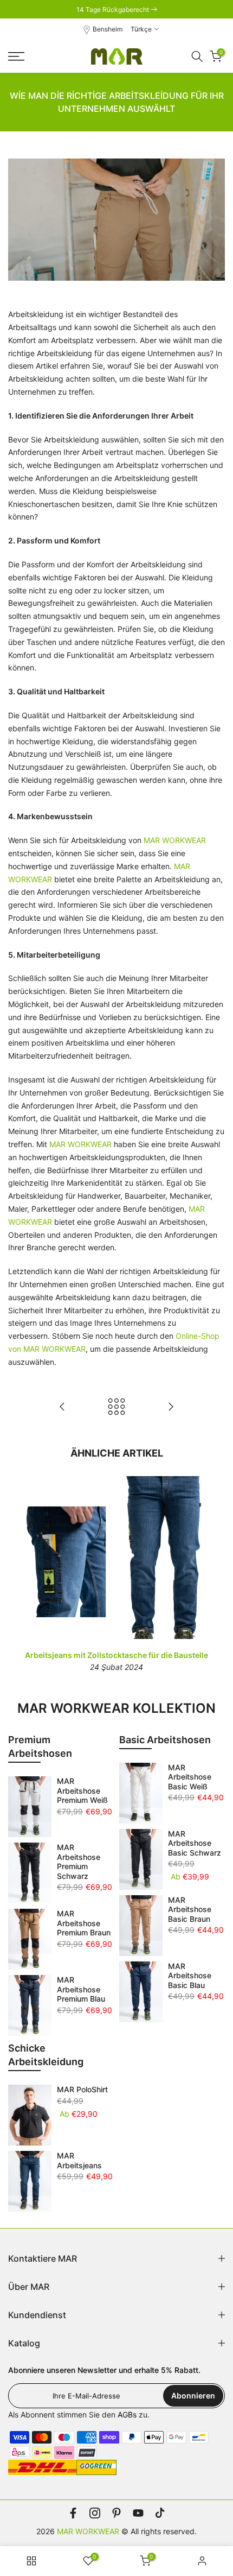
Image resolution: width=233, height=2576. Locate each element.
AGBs (127, 2414)
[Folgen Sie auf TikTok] (160, 2513)
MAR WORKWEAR (175, 840)
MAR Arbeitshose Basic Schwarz (195, 1843)
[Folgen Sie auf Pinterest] (116, 2513)
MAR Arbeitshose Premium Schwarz (79, 1862)
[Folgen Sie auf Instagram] (95, 2513)
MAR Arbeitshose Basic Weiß (190, 1777)
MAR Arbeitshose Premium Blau (81, 1989)
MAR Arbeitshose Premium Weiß (82, 1790)
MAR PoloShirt (82, 2089)
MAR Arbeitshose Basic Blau (190, 1976)
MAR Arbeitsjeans (79, 2160)
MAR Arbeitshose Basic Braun (190, 1909)
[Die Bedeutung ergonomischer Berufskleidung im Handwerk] (62, 1407)
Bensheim (108, 29)
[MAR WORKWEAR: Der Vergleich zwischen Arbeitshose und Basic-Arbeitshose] (171, 1407)
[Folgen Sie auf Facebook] (73, 2513)
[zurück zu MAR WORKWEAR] (116, 1407)
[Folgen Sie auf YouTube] (138, 2513)
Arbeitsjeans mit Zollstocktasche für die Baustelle (116, 1655)
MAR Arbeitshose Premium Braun (84, 1923)
